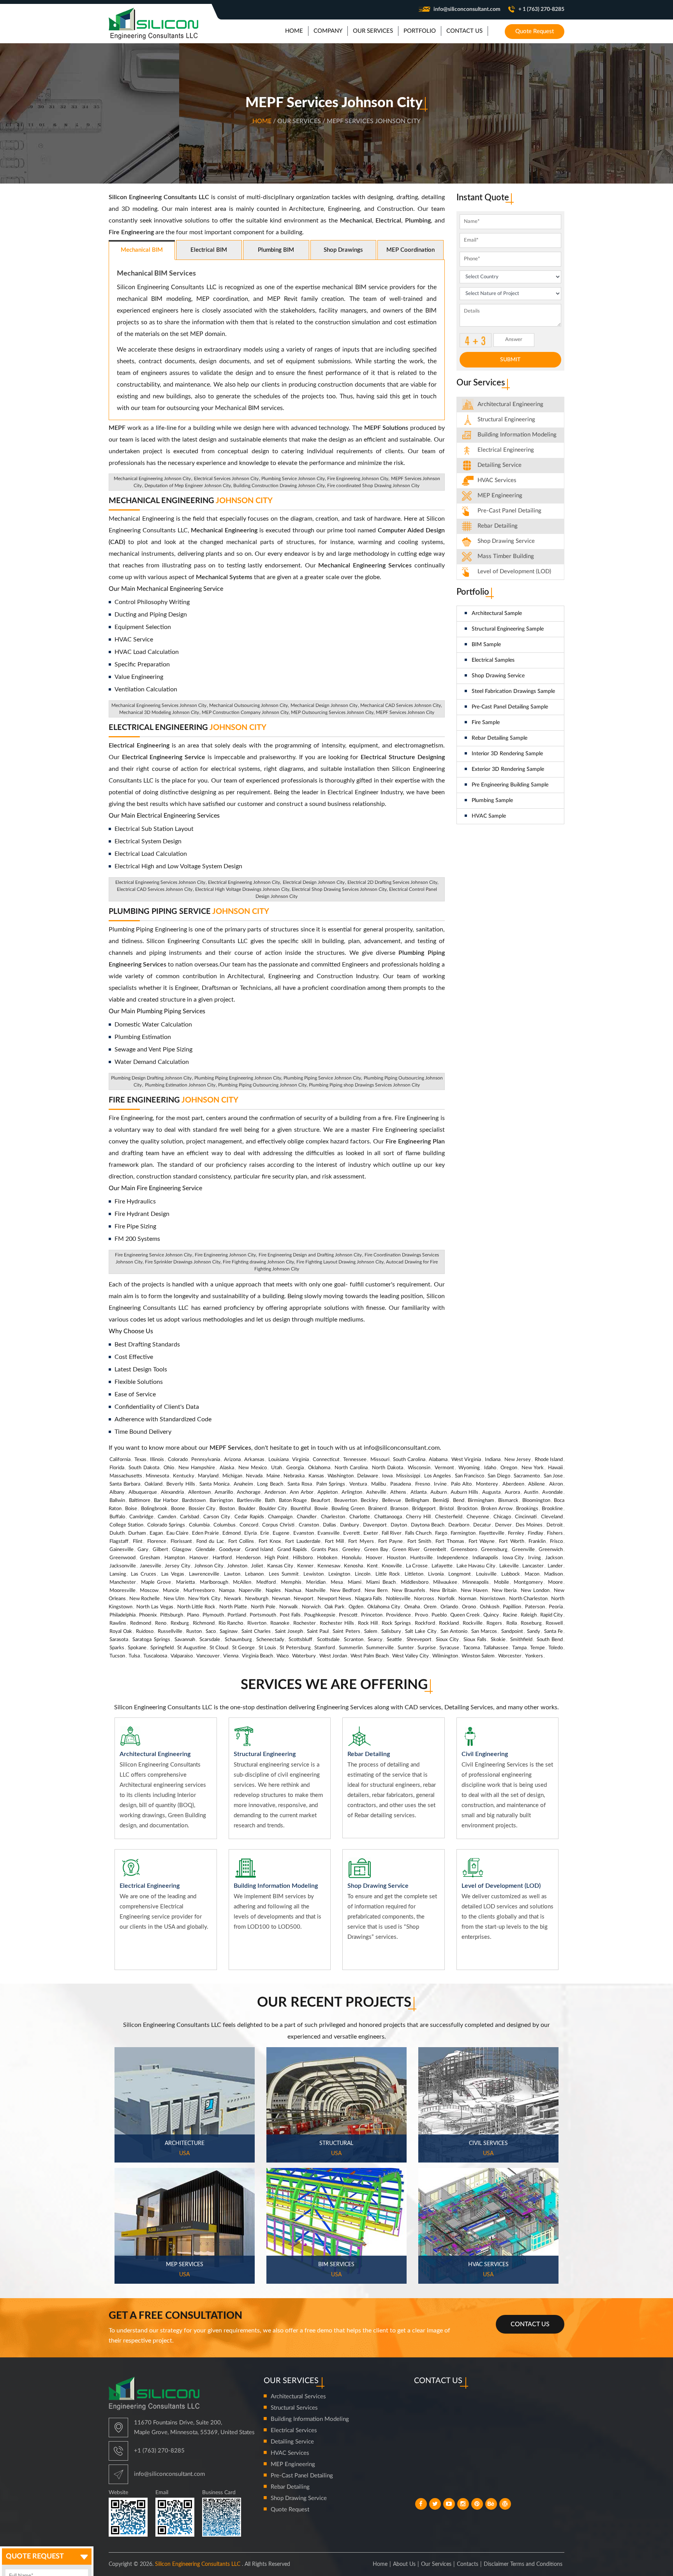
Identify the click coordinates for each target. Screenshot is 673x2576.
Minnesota (157, 1476)
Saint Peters (346, 1632)
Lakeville (509, 1566)
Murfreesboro (199, 1591)
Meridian (316, 1582)
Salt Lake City (421, 1632)
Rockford (425, 1623)
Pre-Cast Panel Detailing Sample (510, 707)
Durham (137, 1533)
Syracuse (449, 1648)
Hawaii (555, 1468)
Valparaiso (182, 1656)
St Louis (267, 1648)
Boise (131, 1509)
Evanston (304, 1533)
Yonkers (534, 1656)
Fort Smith (419, 1542)
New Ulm (174, 1599)
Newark (233, 1599)
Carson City (217, 1517)
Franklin (537, 1542)
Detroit (555, 1525)
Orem (430, 1607)
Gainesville (122, 1550)
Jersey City (178, 1566)
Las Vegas (173, 1574)
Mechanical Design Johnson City (324, 705)
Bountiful (301, 1509)
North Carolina (351, 1468)
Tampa (519, 1648)
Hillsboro (303, 1558)
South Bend (550, 1640)
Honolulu (351, 1558)
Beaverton (346, 1501)
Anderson (275, 1492)
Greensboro (464, 1550)
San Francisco (470, 1476)
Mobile (501, 1582)
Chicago (502, 1517)
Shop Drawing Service (498, 676)
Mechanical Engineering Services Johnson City (159, 705)
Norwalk (289, 1607)
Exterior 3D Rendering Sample (508, 769)
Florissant (181, 1542)
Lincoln (363, 1574)
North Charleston (528, 1599)
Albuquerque (143, 1492)
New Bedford (345, 1591)
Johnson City (209, 1566)
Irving (535, 1558)
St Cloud (219, 1648)
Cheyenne (478, 1517)
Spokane (137, 1648)
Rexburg (180, 1623)
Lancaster (533, 1566)
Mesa (337, 1582)
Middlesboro (415, 1582)
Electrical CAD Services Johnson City (155, 889)
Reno (161, 1623)
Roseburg (531, 1623)
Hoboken (327, 1558)
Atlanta (418, 1492)
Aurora (512, 1492)
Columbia (199, 1525)
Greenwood (122, 1558)
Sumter (406, 1648)
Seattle (394, 1640)
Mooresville (122, 1591)
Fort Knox (270, 1542)
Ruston (194, 1632)
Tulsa (134, 1656)
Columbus (225, 1525)
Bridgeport (424, 1509)
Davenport (375, 1525)
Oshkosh (490, 1607)
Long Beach (270, 1484)
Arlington (352, 1492)
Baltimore (140, 1501)
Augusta (491, 1492)
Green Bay (376, 1550)
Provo (421, 1615)
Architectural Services (298, 2397)
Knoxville (392, 1566)
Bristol (447, 1509)
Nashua (293, 1591)
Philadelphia (122, 1615)
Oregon (509, 1468)
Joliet (257, 1566)
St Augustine (191, 1648)
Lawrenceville (204, 1574)
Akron (556, 1484)
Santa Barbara (125, 1484)
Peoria (556, 1607)
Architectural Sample (497, 613)
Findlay (536, 1533)
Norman (467, 1599)
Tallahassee (496, 1648)
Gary (143, 1550)
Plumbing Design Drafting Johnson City (151, 1078)
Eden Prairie (205, 1533)
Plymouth (213, 1615)
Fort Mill (334, 1542)
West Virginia (466, 1460)
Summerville (380, 1648)
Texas (140, 1460)
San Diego (499, 1476)
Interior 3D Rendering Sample (507, 754)
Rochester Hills (337, 1623)
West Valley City (410, 1656)
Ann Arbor (301, 1492)
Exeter (371, 1533)
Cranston (309, 1525)
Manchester (123, 1582)
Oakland (153, 1484)
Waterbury (304, 1656)
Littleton (414, 1574)
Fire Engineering (174, 1100)
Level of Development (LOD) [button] (514, 572)
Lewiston (314, 1574)
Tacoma (471, 1648)
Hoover (374, 1558)
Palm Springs (331, 1484)
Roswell (554, 1623)
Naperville (250, 1591)
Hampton (175, 1558)
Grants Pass (325, 1550)
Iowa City (513, 1558)
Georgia (295, 1468)
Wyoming (469, 1468)
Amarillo (224, 1492)
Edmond (232, 1533)
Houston (396, 1558)
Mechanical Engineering (191, 501)
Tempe (537, 1648)
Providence (398, 1615)
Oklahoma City (384, 1607)
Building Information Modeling (310, 2419)
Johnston (237, 1566)
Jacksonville (123, 1566)
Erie (265, 1533)
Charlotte (360, 1517)
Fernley (516, 1533)
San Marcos (484, 1632)
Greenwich (551, 1550)
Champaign (280, 1517)
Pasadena (401, 1484)
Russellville (170, 1632)
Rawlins (118, 1623)
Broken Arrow (497, 1509)
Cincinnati (526, 1517)
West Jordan (333, 1656)
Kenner (305, 1566)
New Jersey (518, 1460)
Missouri (380, 1460)
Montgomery (528, 1582)
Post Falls (290, 1615)
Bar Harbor (166, 1501)
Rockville (473, 1623)
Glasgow (182, 1550)
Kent (372, 1566)
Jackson (554, 1558)
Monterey (487, 1484)
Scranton (354, 1640)
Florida (117, 1468)
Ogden (356, 1607)
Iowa (387, 1476)
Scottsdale (328, 1640)
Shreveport (419, 1640)
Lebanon (254, 1574)
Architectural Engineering (510, 404)
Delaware (368, 1476)
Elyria (250, 1533)
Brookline (552, 1509)
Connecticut (326, 1460)
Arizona (232, 1460)
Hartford (222, 1558)
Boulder (247, 1509)
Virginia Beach (257, 1656)
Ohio (169, 1468)
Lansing (118, 1574)
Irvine (440, 1484)
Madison (553, 1574)
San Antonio (454, 1632)
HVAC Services (497, 480)
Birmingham (481, 1501)
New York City (204, 1599)
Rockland (449, 1623)
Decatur (482, 1525)
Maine (273, 1476)
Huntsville (421, 1558)
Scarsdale (210, 1640)
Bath (270, 1501)
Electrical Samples (493, 660)
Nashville (315, 1591)
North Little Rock (196, 1607)
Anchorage (249, 1492)
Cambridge (141, 1517)
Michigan (232, 1476)
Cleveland (552, 1517)
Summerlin (351, 1648)
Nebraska (294, 1476)
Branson (399, 1509)
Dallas (329, 1525)
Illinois (157, 1460)
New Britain (443, 1591)
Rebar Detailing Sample (499, 738)
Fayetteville (492, 1533)
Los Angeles (438, 1476)
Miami (355, 1582)
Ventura (358, 1484)
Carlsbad (189, 1517)
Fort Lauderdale (303, 1542)
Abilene (536, 1484)
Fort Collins (241, 1542)
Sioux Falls (475, 1640)
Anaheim (243, 1484)
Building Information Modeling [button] (517, 435)
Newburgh (257, 1599)
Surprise (427, 1648)
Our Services (436, 2564)
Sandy (534, 1632)
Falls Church (418, 1533)
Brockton (467, 1509)
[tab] (511, 405)
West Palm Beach (370, 1656)
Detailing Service (499, 465)
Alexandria (172, 1492)
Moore (555, 1582)
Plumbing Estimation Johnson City (180, 1085)
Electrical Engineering (188, 728)
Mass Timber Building (506, 556)
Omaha (412, 1607)
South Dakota (144, 1468)
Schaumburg (238, 1640)
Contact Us (530, 2324)
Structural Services (294, 2408)
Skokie (498, 1640)
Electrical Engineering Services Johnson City (160, 882)
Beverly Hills (181, 1484)
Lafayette (442, 1566)
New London (535, 1591)
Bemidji (441, 1501)
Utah (277, 1468)
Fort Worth (511, 1542)
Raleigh (529, 1615)
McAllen (242, 1582)
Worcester (510, 1656)
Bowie (321, 1509)
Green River (406, 1550)
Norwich (311, 1607)
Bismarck (508, 1501)
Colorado (178, 1460)
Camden (167, 1517)
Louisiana (278, 1460)
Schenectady (270, 1640)
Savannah (185, 1640)
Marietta (185, 1582)
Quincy (491, 1615)
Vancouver (208, 1656)
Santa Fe (553, 1632)
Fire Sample (486, 723)
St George (243, 1648)
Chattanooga (388, 1517)
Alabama (438, 1460)
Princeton (372, 1615)
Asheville (376, 1492)
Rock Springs (396, 1623)
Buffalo (117, 1517)
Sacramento (527, 1476)
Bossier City (202, 1509)
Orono (469, 1607)
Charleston (333, 1517)
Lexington (339, 1574)
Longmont (460, 1574)
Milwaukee (445, 1582)
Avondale (552, 1492)
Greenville (523, 1550)
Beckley (369, 1501)
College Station (126, 1525)
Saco (211, 1632)
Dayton (399, 1525)
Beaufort (321, 1501)
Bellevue (392, 1501)
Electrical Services (294, 2430)
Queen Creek (465, 1615)
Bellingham (417, 1501)
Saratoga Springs (151, 1640)
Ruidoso (145, 1632)
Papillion (512, 1607)
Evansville (329, 1533)
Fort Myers (361, 1542)
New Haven (474, 1591)
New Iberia (504, 1591)
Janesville (151, 1566)
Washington (341, 1476)
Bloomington (536, 1501)
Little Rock (388, 1574)
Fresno (423, 1484)
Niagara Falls (368, 1599)
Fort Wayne (482, 1542)
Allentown (199, 1492)
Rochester (305, 1623)
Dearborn (459, 1525)
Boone (178, 1509)
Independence (453, 1558)
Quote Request (535, 31)
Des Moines (529, 1525)
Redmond (141, 1623)
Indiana (493, 1460)
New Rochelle (144, 1599)
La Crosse (417, 1566)
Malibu (379, 1484)
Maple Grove (156, 1582)
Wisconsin (419, 1468)
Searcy (375, 1640)
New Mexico (253, 1468)
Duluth (117, 1533)
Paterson (535, 1607)
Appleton (328, 1492)
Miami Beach (381, 1582)
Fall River (392, 1533)
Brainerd (377, 1509)
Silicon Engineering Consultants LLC (198, 2564)
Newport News (334, 1599)
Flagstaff (119, 1542)
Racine (510, 1615)
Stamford (325, 1648)
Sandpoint (512, 1632)
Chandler (307, 1517)
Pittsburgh (172, 1615)
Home (263, 121)
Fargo (441, 1533)
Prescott (348, 1615)
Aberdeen (513, 1484)
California (120, 1460)
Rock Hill (368, 1623)
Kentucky (184, 1476)
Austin (531, 1492)
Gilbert (160, 1550)
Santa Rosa (300, 1484)
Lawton (232, 1574)
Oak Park (335, 1607)
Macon (532, 1574)
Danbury (350, 1525)
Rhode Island (549, 1460)
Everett (351, 1533)
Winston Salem (478, 1656)
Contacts (468, 2564)
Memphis (291, 1582)
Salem (371, 1632)
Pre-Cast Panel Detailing (509, 511)
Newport (304, 1599)
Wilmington (445, 1656)
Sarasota (119, 1640)
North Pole (263, 1607)
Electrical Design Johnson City (314, 882)
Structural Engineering (506, 420)
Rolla (512, 1623)
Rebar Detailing (498, 526)
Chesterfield (449, 1517)
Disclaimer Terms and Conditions (523, 2564)
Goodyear (230, 1550)
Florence (157, 1542)
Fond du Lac (210, 1542)
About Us (404, 2564)
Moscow (149, 1591)
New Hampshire (197, 1468)
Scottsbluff (300, 1640)
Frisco (556, 1542)
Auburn (439, 1492)
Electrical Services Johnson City (226, 479)
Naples (273, 1591)
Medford (266, 1582)
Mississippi (408, 1476)
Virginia (300, 1460)
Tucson (117, 1656)
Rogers (494, 1623)
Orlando (449, 1607)
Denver (503, 1525)
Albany (117, 1492)
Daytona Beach (428, 1525)
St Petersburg (295, 1648)
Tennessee (355, 1460)
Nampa (227, 1591)
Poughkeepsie (320, 1615)
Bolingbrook (154, 1509)
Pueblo (439, 1615)
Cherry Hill (418, 1517)
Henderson (248, 1558)
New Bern (376, 1591)
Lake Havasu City (476, 1566)
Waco (283, 1656)
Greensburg (494, 1550)
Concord (249, 1525)
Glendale (205, 1550)
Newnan (281, 1599)
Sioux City (447, 1640)
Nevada (254, 1476)
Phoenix (148, 1615)
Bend (459, 1501)
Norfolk (446, 1599)
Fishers (555, 1533)
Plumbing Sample (492, 800)
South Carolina (409, 1460)
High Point (277, 1558)
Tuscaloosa (155, 1656)
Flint (138, 1542)
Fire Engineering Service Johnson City (153, 1255)
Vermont (444, 1468)
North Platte (233, 1607)
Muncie (171, 1591)
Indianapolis (485, 1558)
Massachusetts (126, 1476)
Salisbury (391, 1632)
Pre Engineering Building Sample (510, 785)
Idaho (490, 1468)
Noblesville (398, 1599)
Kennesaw (329, 1566)
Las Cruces (144, 1574)
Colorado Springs (166, 1525)
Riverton (257, 1623)
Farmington (463, 1533)
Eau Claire (177, 1533)
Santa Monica (214, 1484)
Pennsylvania (206, 1460)
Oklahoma (319, 1468)
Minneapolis (476, 1582)
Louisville (486, 1574)
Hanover (199, 1558)
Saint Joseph (289, 1632)
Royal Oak (121, 1632)
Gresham (150, 1558)
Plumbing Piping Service (189, 912)
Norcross (424, 1599)
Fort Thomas (450, 1542)
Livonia (436, 1574)
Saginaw (229, 1632)
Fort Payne (390, 1542)
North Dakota (388, 1468)
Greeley (351, 1550)
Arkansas (254, 1460)
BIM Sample (486, 645)
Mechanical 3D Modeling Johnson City (159, 712)
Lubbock (511, 1574)
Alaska (227, 1468)
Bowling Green (348, 1509)
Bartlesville (249, 1501)
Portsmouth (263, 1615)
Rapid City (551, 1615)
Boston (227, 1509)
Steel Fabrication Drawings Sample (513, 691)
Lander (555, 1566)
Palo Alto (461, 1484)
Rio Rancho (231, 1623)
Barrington (221, 1501)
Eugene (281, 1533)
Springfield (162, 1648)
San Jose (553, 1476)
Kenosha (353, 1566)
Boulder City (273, 1509)
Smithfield (521, 1640)
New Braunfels (409, 1591)
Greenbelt (435, 1550)
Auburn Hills (464, 1492)
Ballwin (117, 1501)
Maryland (208, 1476)
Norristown (492, 1599)
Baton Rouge (293, 1501)
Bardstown (194, 1501)
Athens (398, 1492)
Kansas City (280, 1566)
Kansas (316, 1476)
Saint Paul (318, 1632)
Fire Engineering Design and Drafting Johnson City (310, 1255)
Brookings (527, 1509)
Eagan (156, 1533)
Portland (237, 1615)
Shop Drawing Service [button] (506, 541)
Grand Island (259, 1550)
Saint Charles (256, 1632)
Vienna (231, 1656)
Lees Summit (284, 1574)
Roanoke (280, 1623)
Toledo (556, 1648)
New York (533, 1468)
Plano (193, 1615)
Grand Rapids (292, 1550)
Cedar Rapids (249, 1517)
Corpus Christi (278, 1525)
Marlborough (214, 1582)
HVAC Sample (489, 816)
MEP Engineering (500, 496)
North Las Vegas (155, 1607)
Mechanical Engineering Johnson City (152, 479)
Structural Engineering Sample (508, 629)
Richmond (204, 1623)
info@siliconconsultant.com (467, 9)
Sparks (117, 1648)
